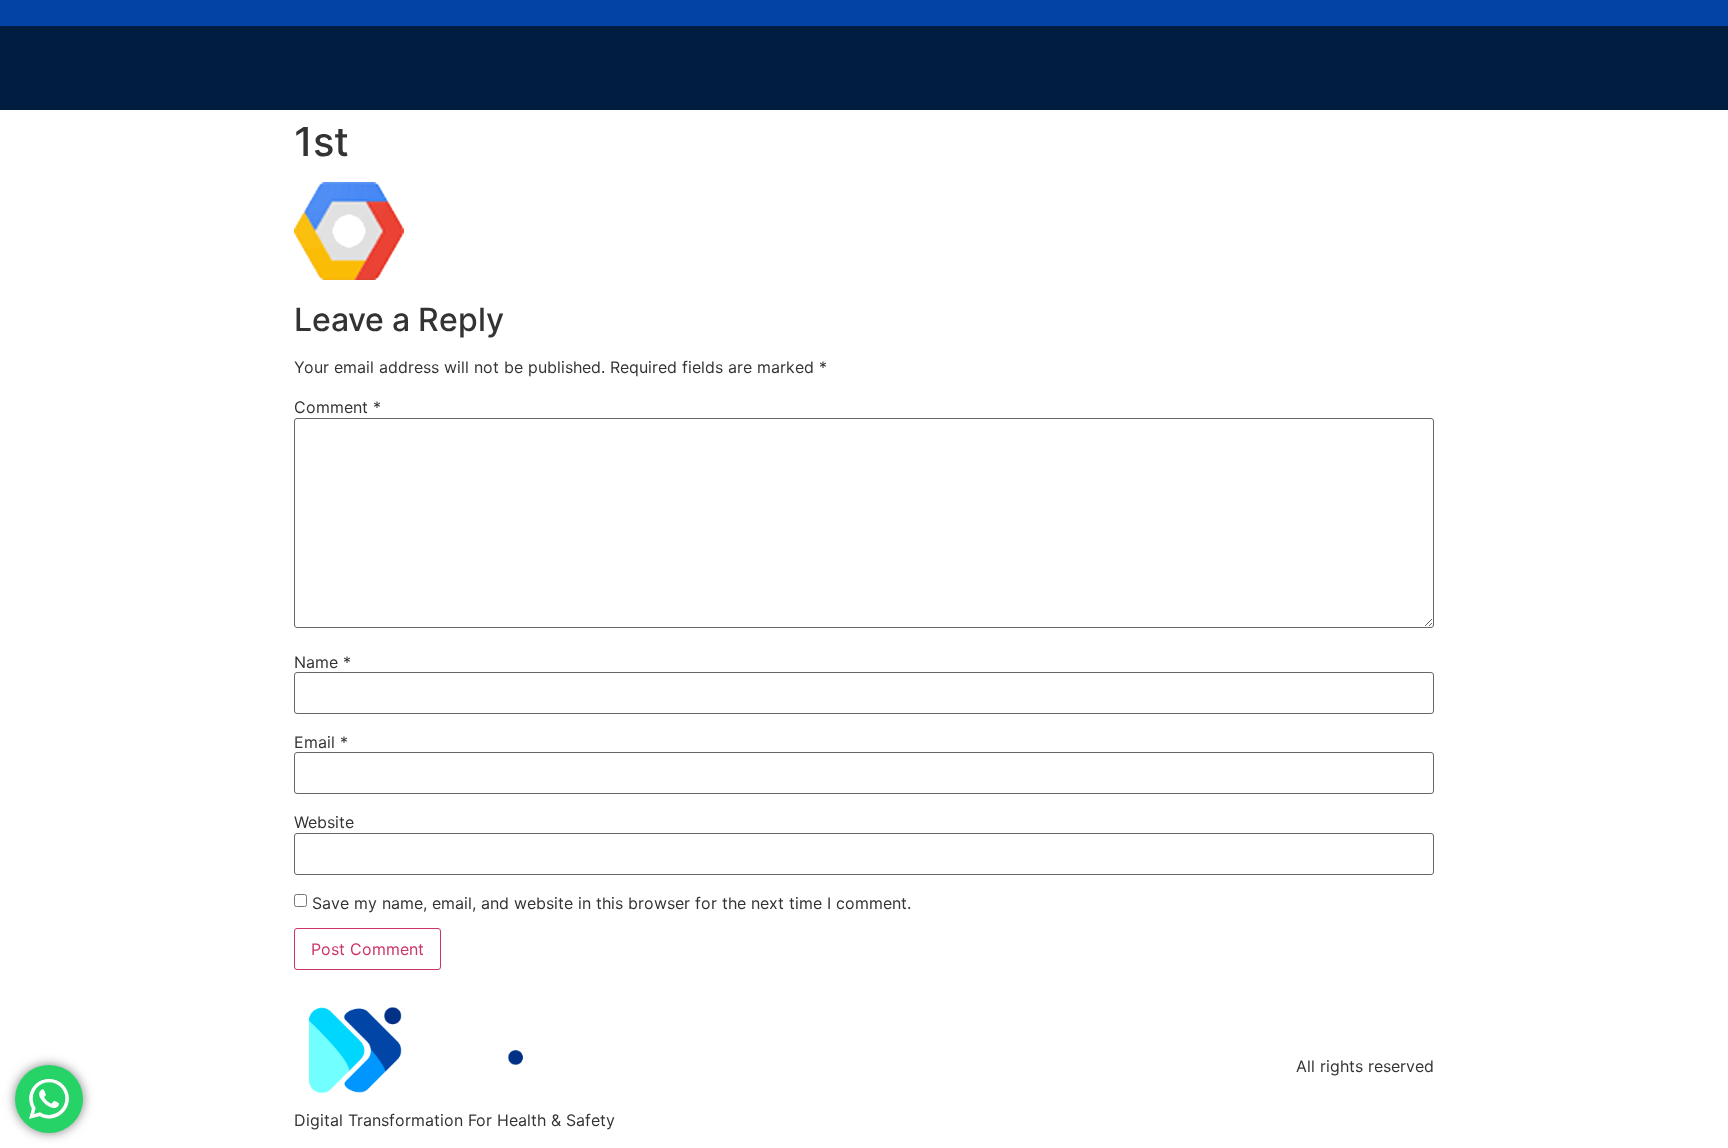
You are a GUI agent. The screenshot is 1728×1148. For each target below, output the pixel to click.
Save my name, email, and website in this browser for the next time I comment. (611, 903)
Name (322, 662)
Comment (337, 407)
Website (324, 822)
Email (321, 742)
